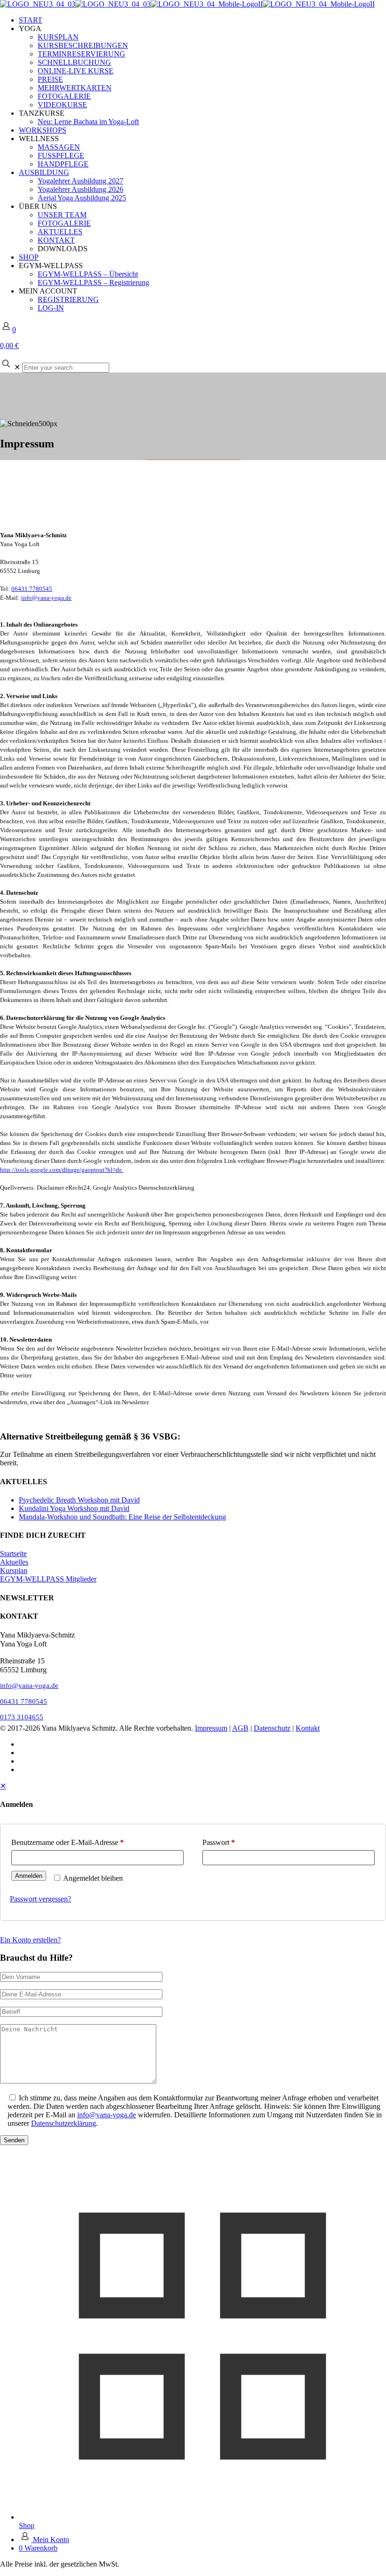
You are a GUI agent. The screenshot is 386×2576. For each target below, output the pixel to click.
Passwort (219, 1842)
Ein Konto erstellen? (30, 1940)
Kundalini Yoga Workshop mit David (74, 1508)
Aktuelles (14, 1562)
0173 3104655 (22, 1717)
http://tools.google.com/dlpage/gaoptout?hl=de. (62, 1170)
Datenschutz (272, 1728)
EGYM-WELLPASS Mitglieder (48, 1579)
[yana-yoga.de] (187, 4)
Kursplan (14, 1570)
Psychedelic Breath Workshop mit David (79, 1500)
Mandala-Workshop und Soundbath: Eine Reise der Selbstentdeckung (122, 1517)
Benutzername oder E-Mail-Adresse (68, 1842)
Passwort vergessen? (40, 1899)
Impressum (211, 1728)
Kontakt (308, 1728)
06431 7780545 (32, 589)
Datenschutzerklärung (64, 2123)
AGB (240, 1728)
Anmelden (29, 1876)
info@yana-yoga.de (46, 598)
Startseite (13, 1554)
